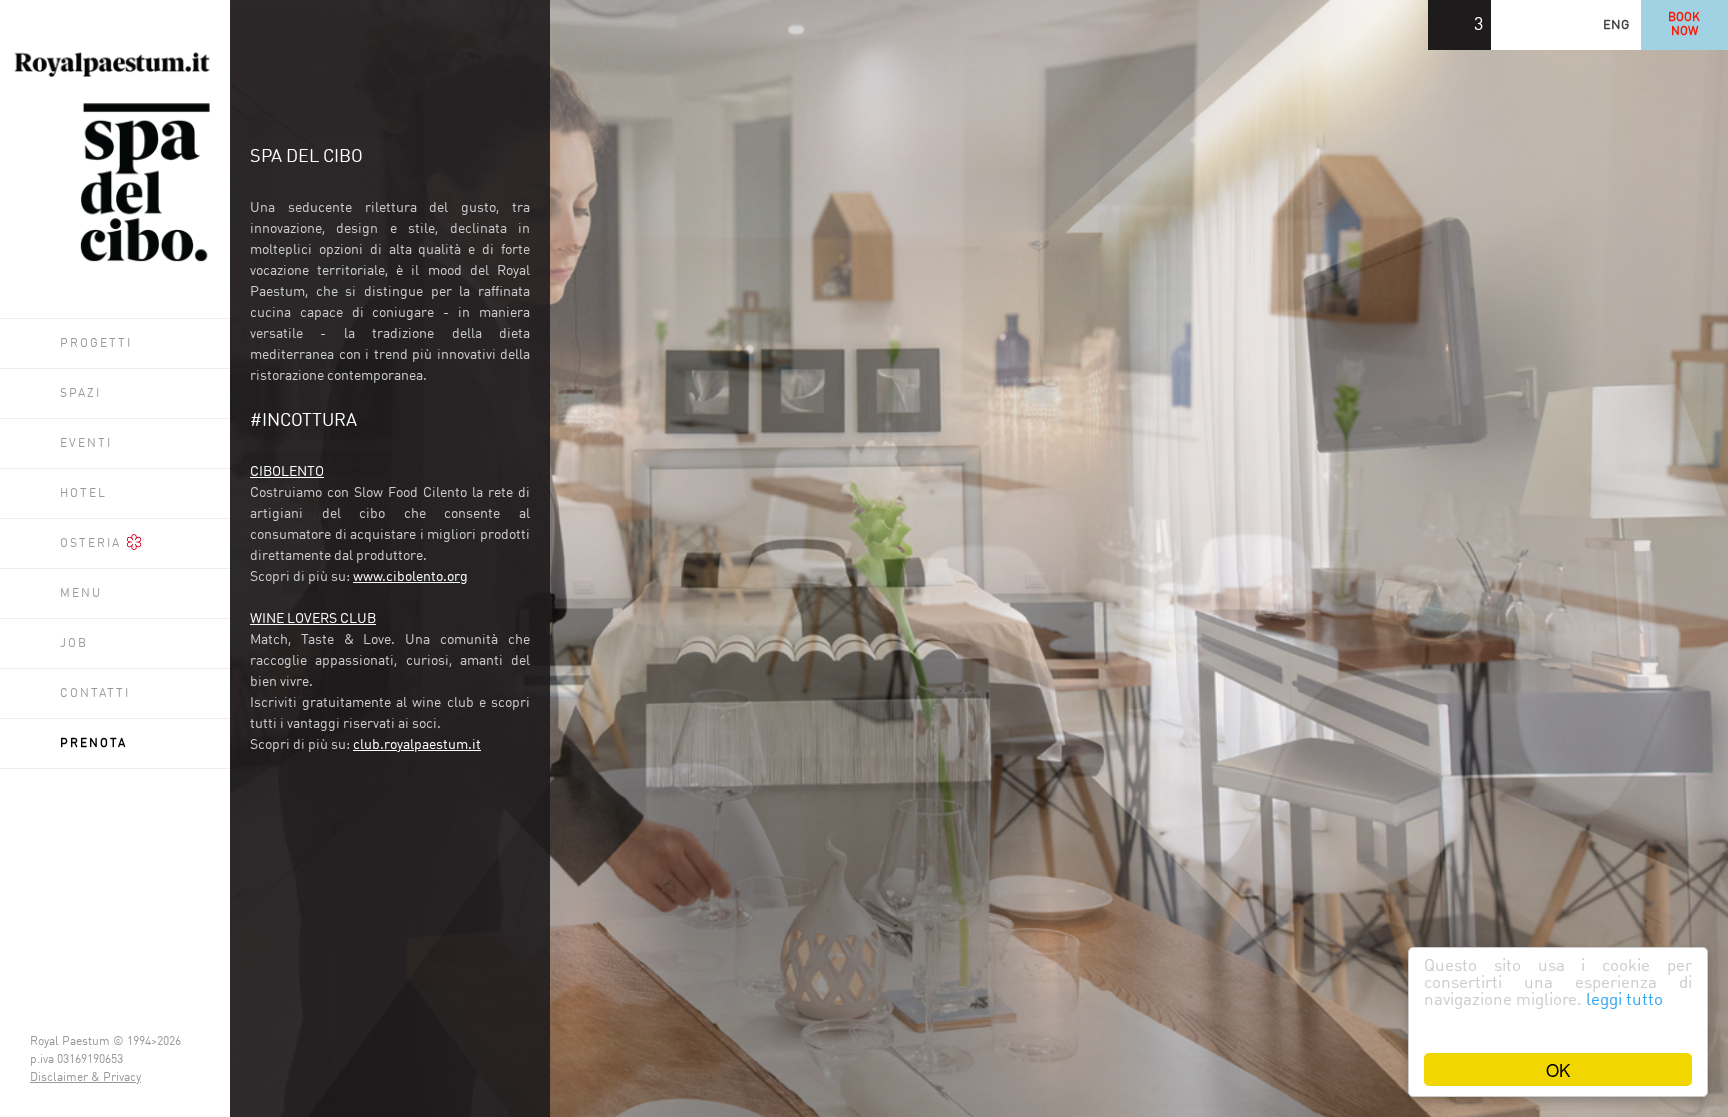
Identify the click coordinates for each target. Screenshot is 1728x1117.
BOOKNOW (1703, 25)
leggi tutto (1624, 1000)
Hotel (83, 494)
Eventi (86, 444)
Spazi (80, 394)
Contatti (95, 694)
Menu (81, 594)
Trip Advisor (1553, 25)
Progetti (96, 344)
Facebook (1603, 25)
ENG (1653, 25)
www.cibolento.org (410, 577)
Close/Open (575, 25)
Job (74, 644)
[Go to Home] (115, 262)
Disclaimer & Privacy (85, 1078)
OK (1558, 1069)
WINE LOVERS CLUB (313, 619)
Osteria (93, 544)
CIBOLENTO (287, 472)
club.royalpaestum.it (417, 745)
